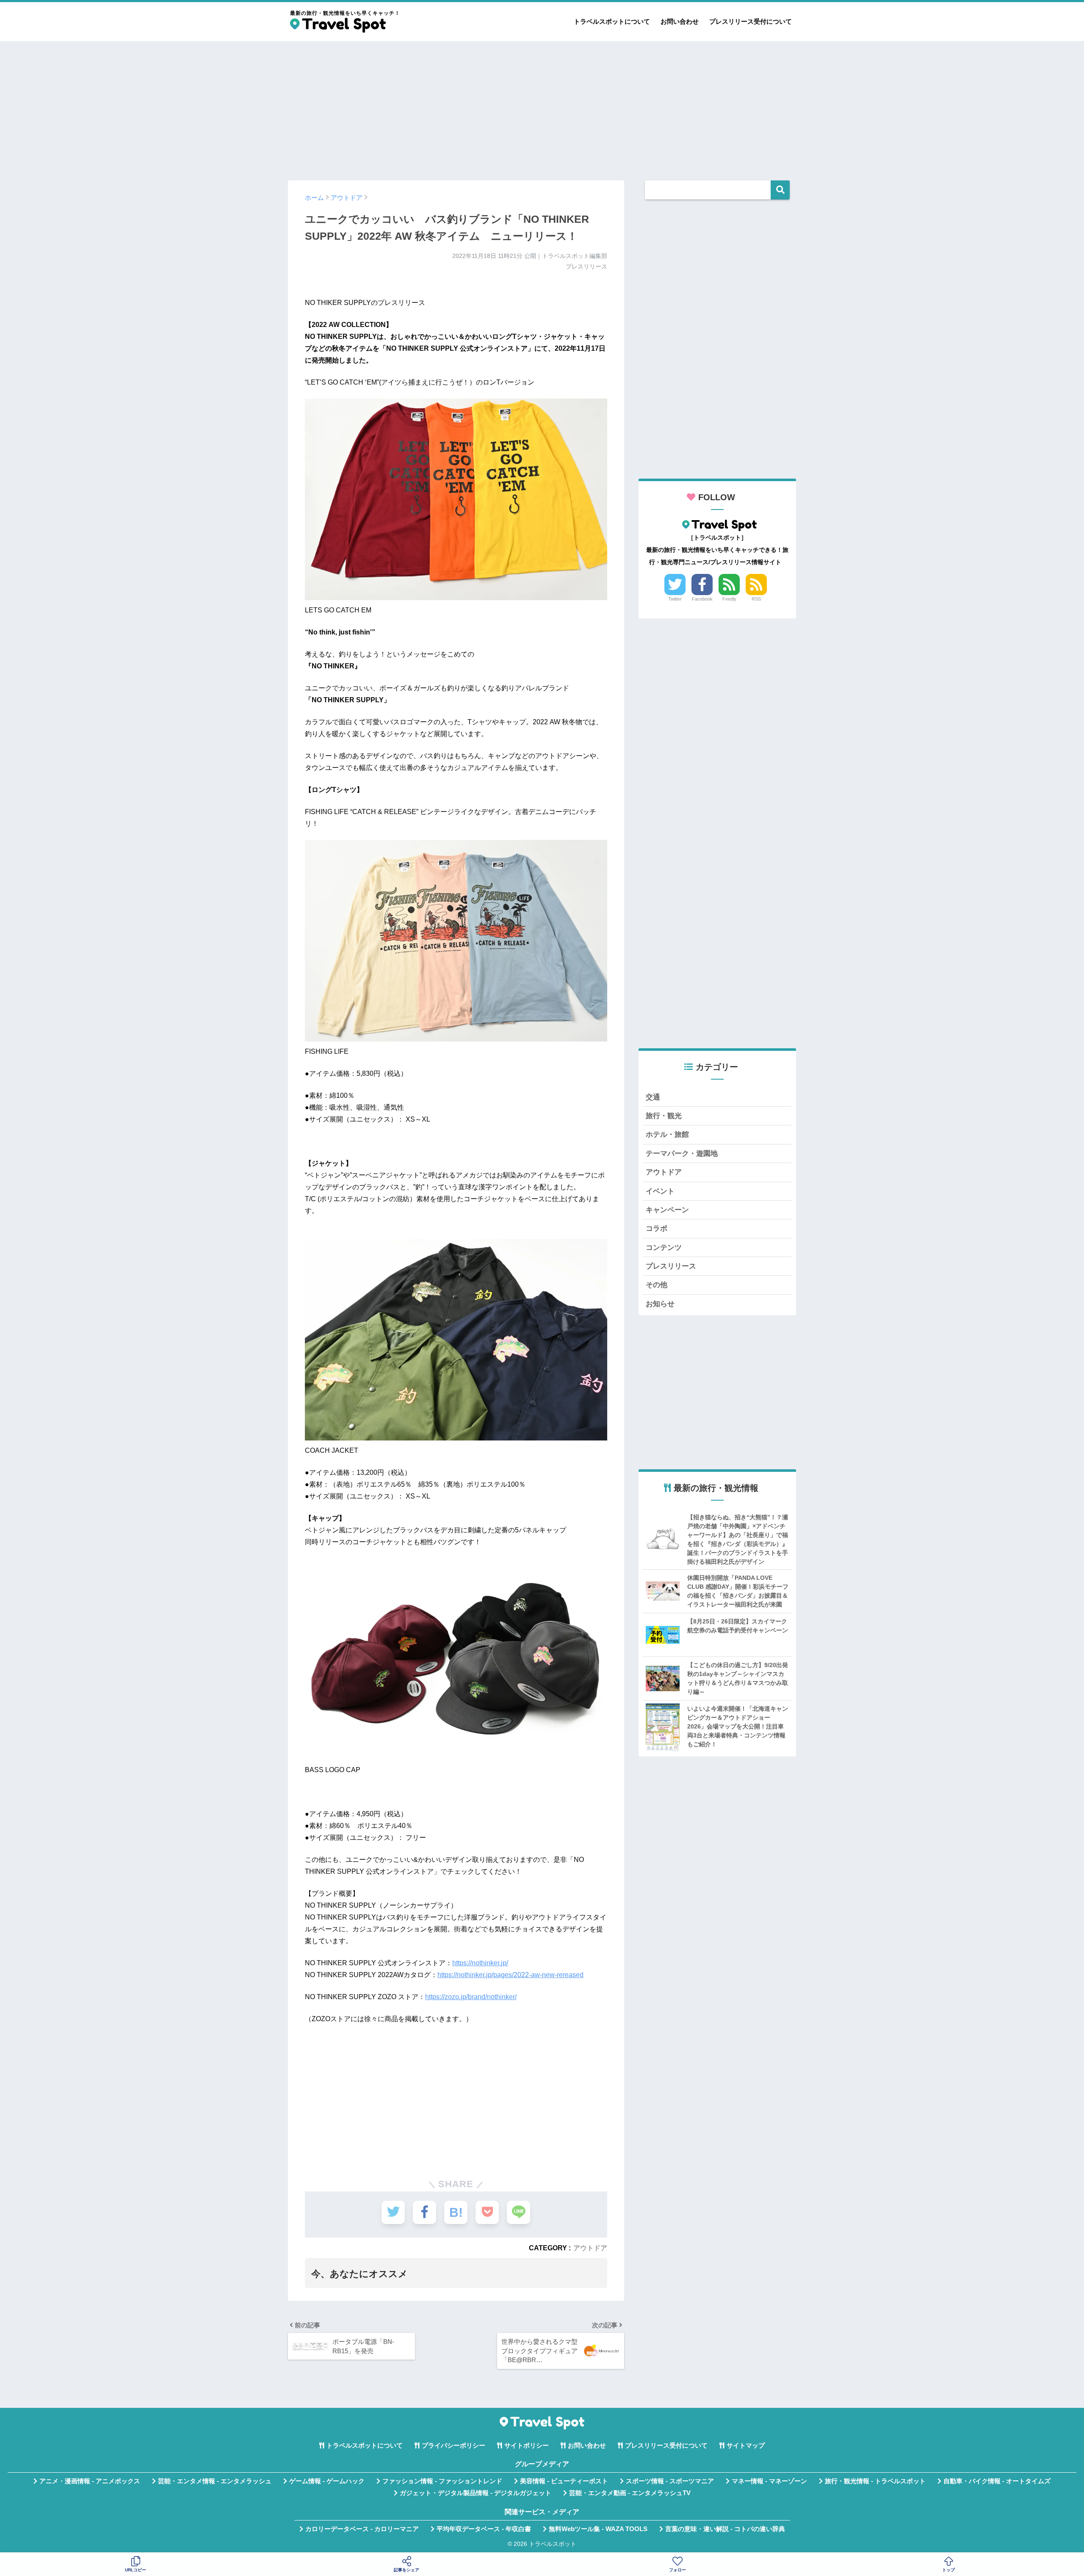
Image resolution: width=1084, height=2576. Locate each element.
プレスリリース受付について (751, 21)
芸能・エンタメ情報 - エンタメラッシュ (215, 2481)
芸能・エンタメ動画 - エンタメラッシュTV (630, 2493)
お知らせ (660, 1304)
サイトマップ (746, 2446)
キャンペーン (667, 1210)
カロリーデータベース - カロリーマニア (362, 2529)
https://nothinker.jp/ (480, 1963)
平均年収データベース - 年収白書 (484, 2529)
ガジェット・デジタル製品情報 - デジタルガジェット (476, 2493)
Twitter (675, 599)
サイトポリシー (527, 2446)
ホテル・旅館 (667, 1134)
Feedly (729, 599)
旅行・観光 (664, 1116)
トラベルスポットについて (612, 21)
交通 (653, 1097)
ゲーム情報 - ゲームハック (327, 2481)
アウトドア (590, 2248)
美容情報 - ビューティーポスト (564, 2481)
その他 (657, 1285)
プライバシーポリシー (454, 2446)
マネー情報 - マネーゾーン (769, 2481)
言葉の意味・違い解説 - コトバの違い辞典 (725, 2529)
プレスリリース (671, 1266)
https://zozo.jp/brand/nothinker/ (471, 1997)
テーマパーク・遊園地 (682, 1154)
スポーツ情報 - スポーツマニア (670, 2481)
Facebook (702, 599)
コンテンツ (664, 1248)
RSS (756, 599)
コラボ (657, 1228)
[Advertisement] (542, 107)
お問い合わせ (680, 21)
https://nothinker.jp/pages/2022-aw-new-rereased (510, 1975)
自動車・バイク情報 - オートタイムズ (997, 2481)
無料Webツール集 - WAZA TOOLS (598, 2529)
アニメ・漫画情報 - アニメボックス (90, 2481)
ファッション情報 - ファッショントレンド (442, 2481)
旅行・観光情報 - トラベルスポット (875, 2481)
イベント (660, 1191)
